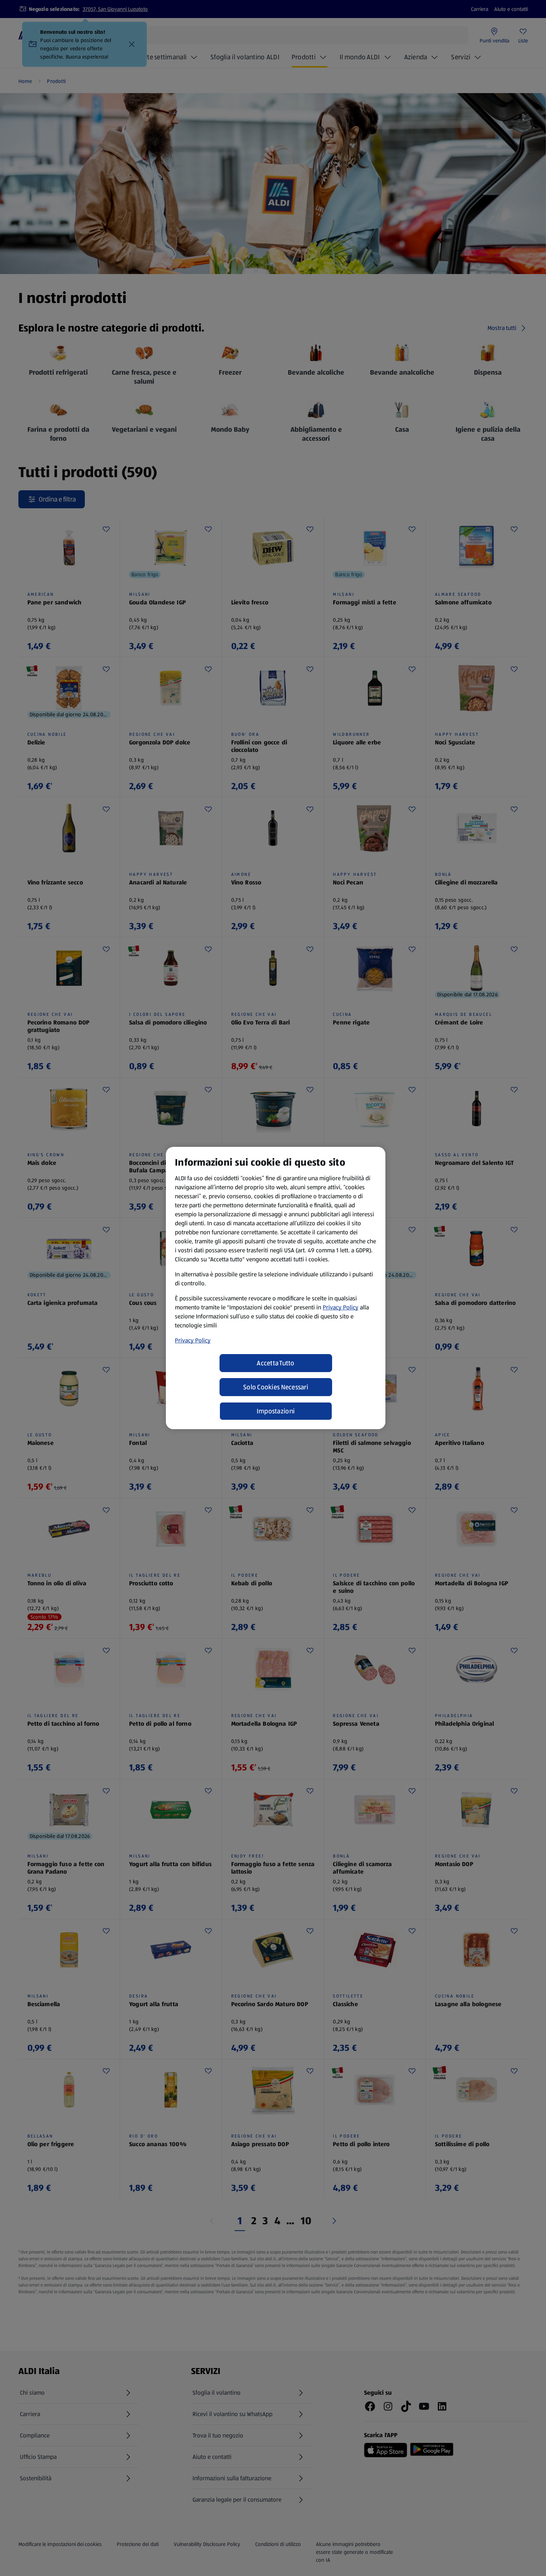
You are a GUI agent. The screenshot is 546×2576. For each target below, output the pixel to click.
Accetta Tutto (276, 1363)
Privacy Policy (341, 1307)
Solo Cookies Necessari (276, 1387)
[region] (276, 1288)
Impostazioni (276, 1411)
